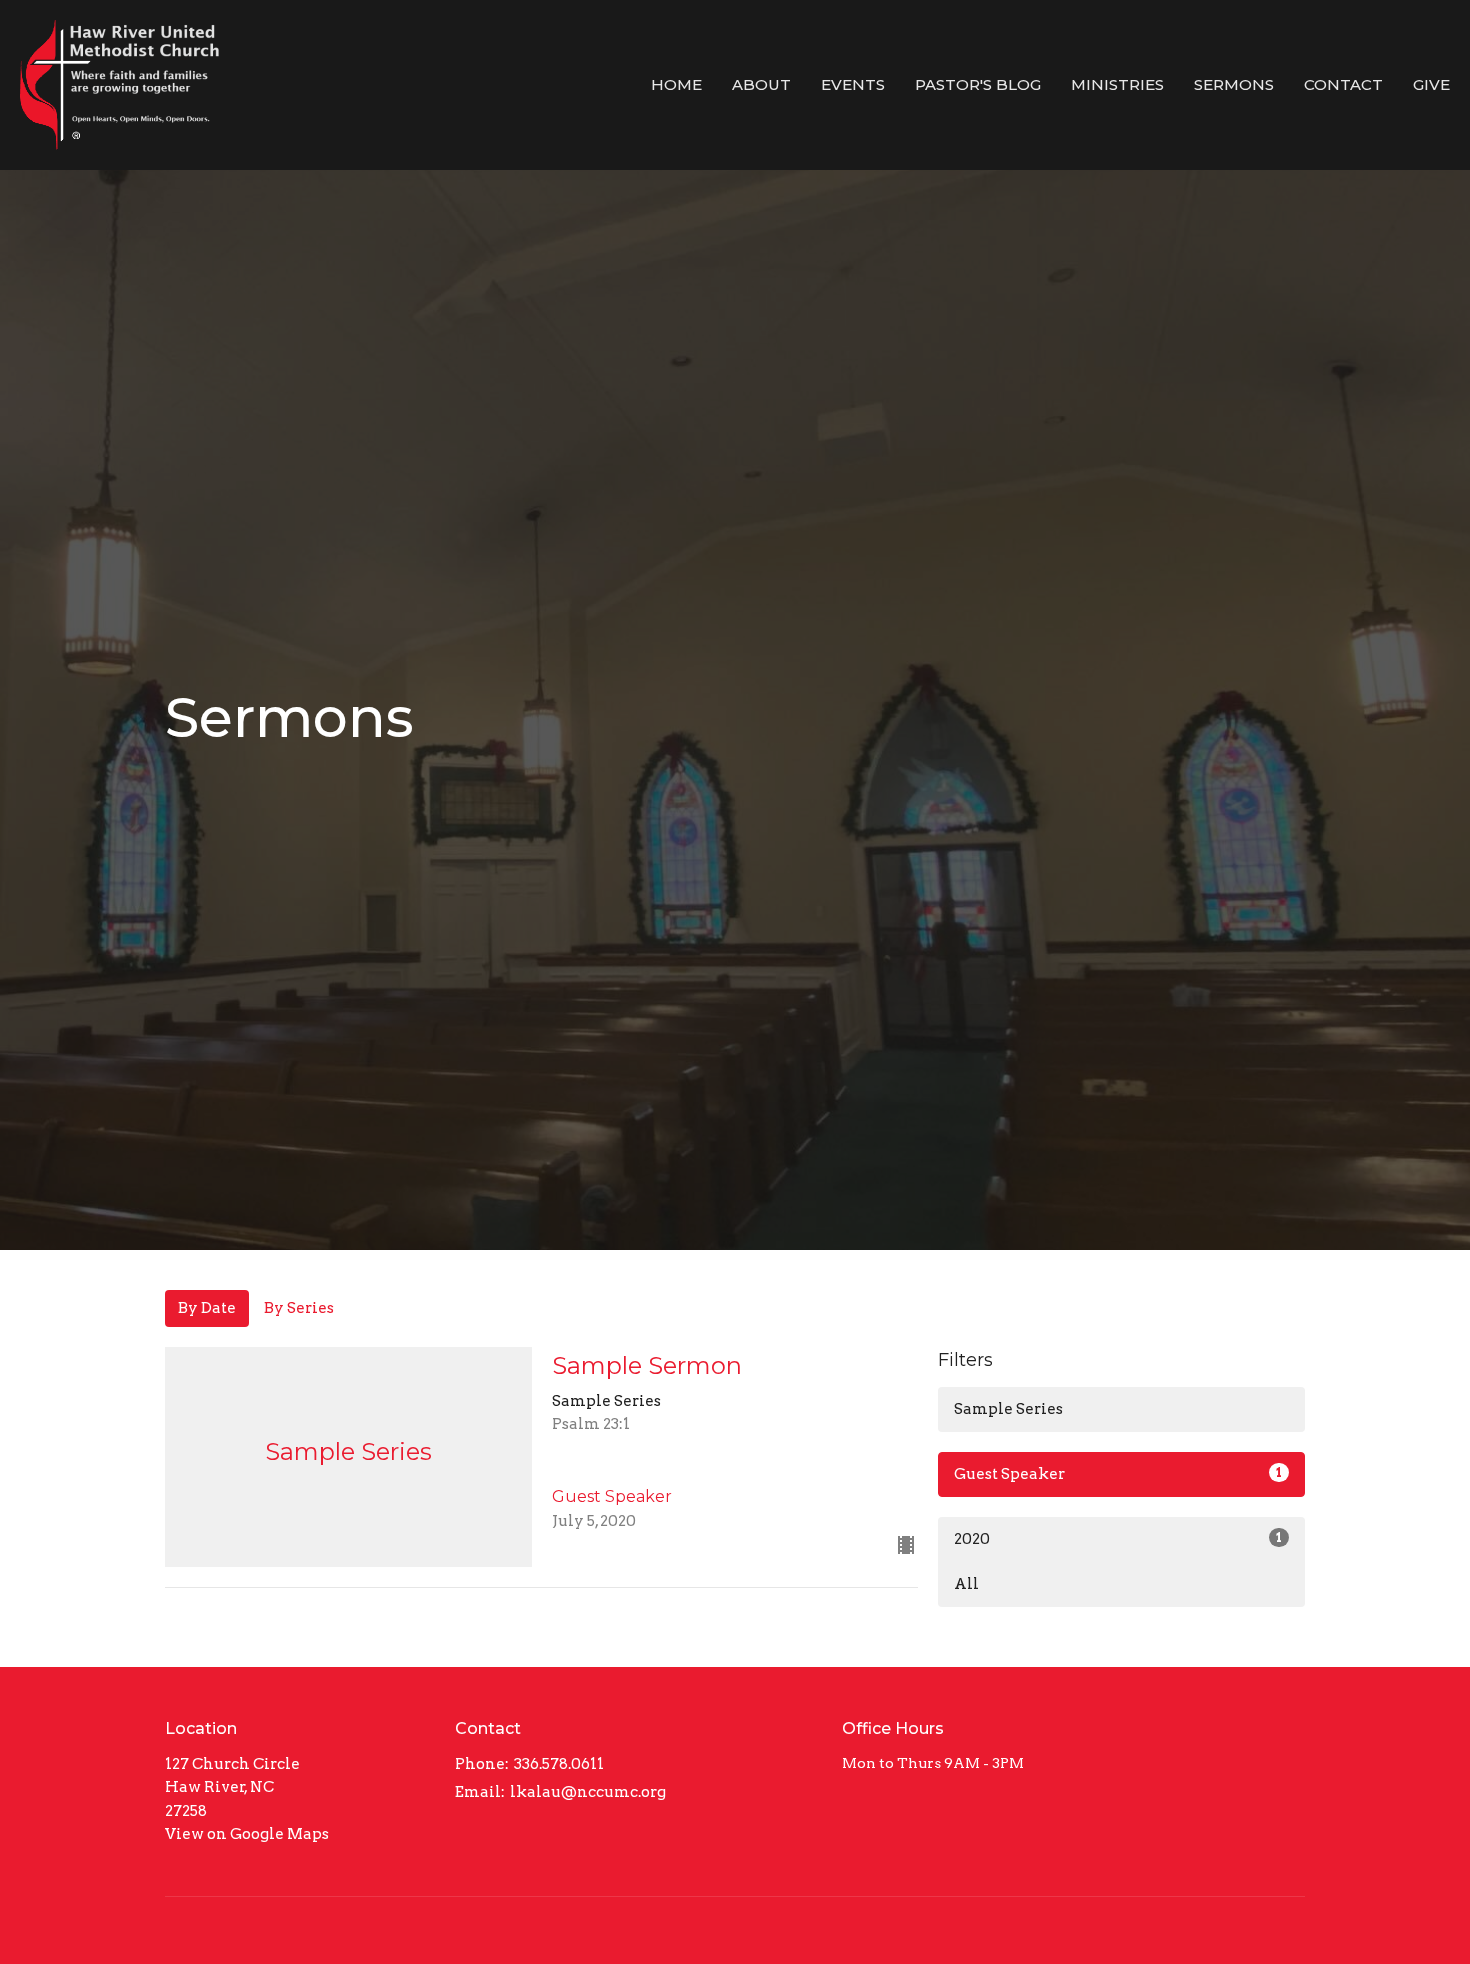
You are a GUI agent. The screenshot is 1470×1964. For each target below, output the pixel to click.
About (761, 84)
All (966, 1584)
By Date (207, 1308)
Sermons (1234, 84)
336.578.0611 (559, 1764)
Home (676, 84)
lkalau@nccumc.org (588, 1792)
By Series (299, 1308)
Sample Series (1008, 1409)
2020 (1118, 1539)
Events (853, 84)
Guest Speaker (1118, 1474)
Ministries (1117, 84)
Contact (1343, 84)
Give (1431, 84)
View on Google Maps (247, 1834)
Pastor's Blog (978, 84)
